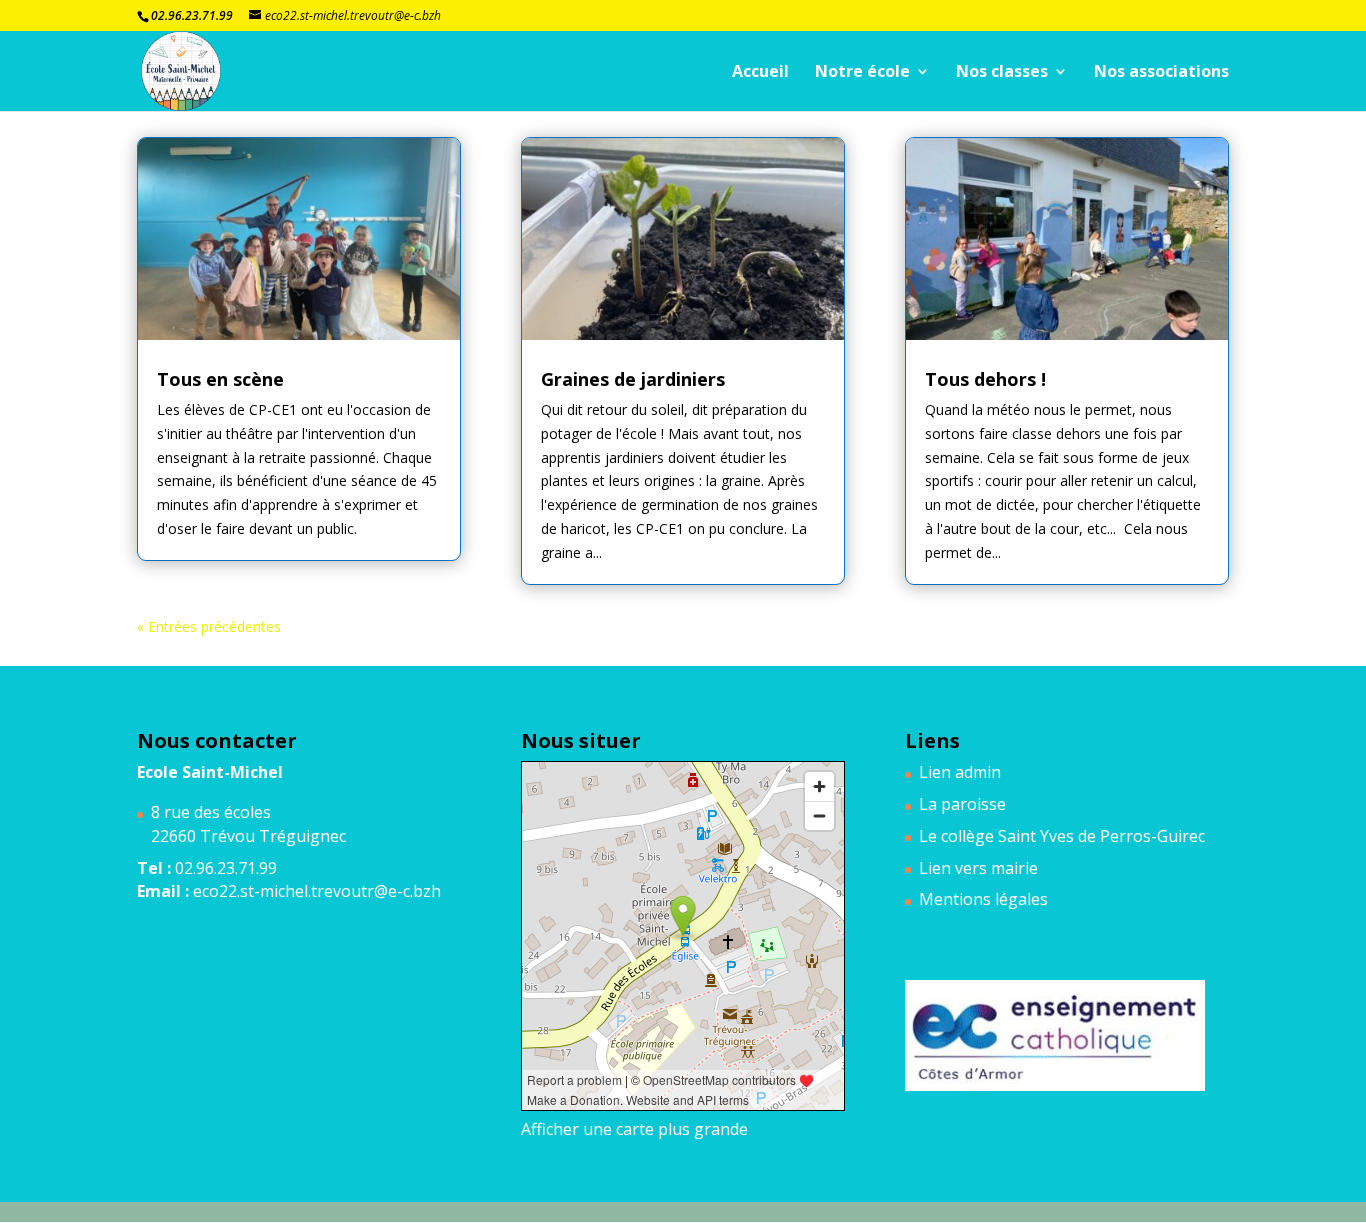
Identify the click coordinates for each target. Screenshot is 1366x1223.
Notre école (862, 73)
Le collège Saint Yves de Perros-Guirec (1062, 836)
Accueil (760, 73)
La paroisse (962, 804)
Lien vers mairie (978, 868)
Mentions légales (983, 899)
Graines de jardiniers (633, 379)
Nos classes (1002, 73)
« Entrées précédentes (209, 626)
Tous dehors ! (985, 379)
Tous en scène (220, 379)
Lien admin (960, 772)
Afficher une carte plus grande (634, 1129)
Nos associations (1161, 73)
